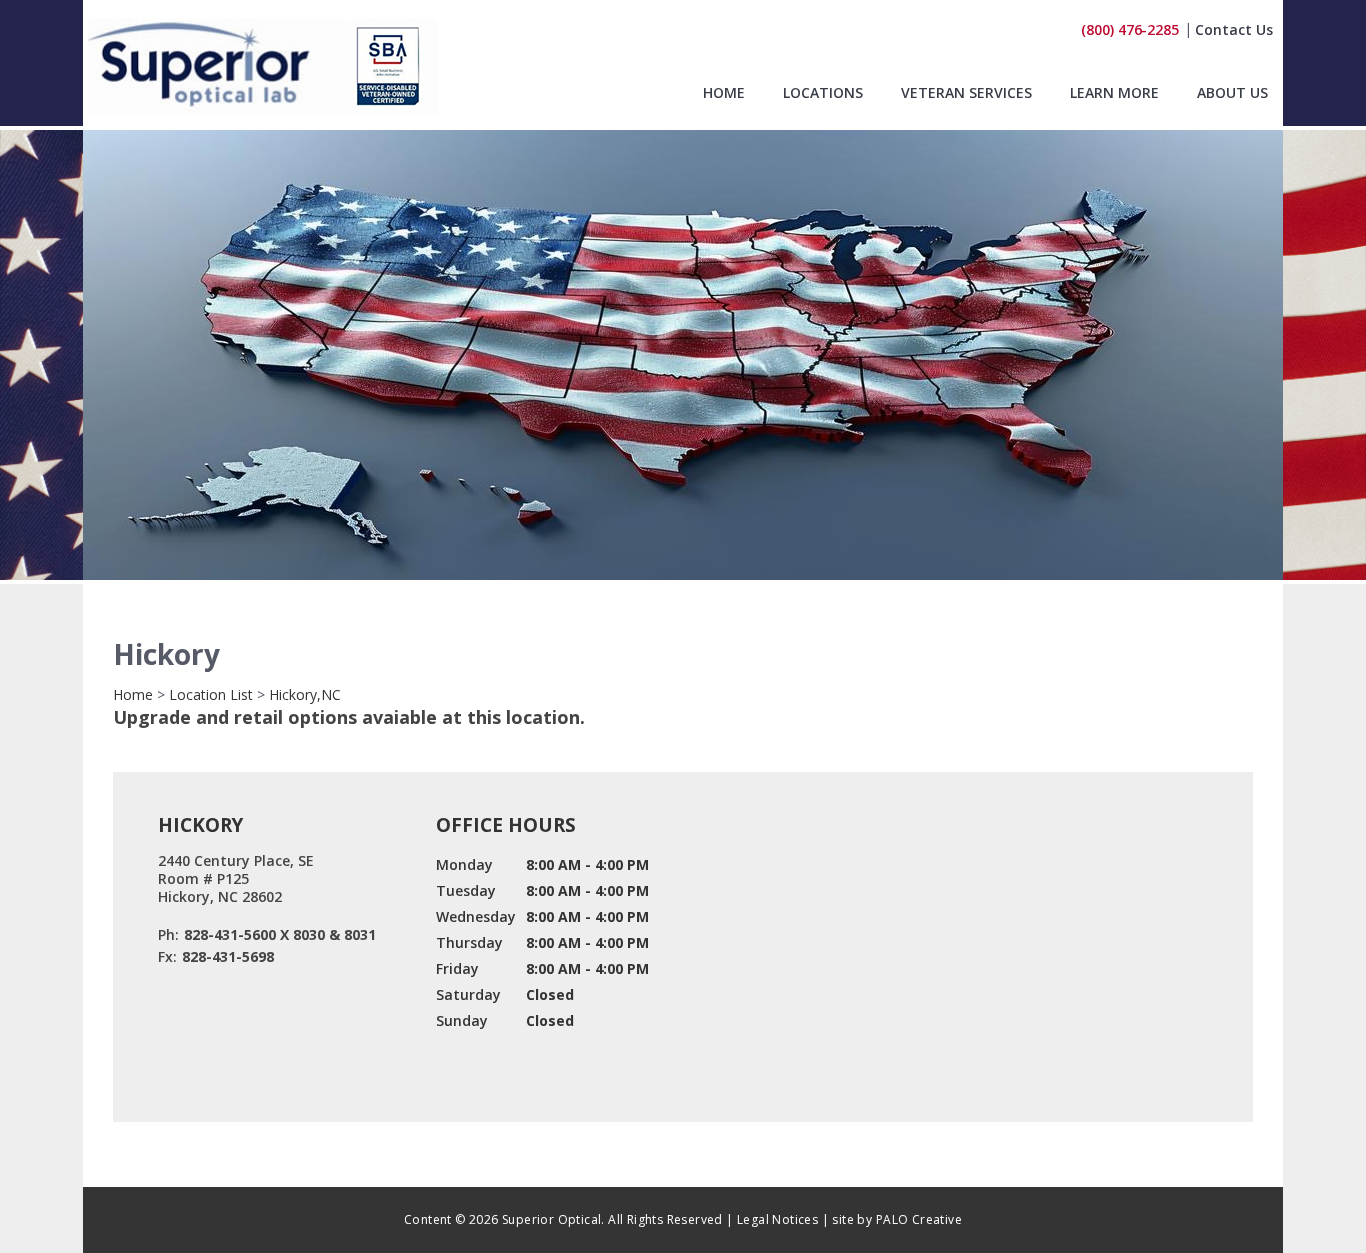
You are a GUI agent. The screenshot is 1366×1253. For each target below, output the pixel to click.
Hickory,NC (305, 694)
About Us (1232, 93)
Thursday (469, 942)
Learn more (1114, 93)
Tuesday (466, 890)
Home (724, 93)
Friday (457, 968)
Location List (211, 694)
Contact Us (1234, 29)
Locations (823, 93)
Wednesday (476, 916)
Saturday (468, 994)
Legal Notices (777, 1219)
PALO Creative (919, 1219)
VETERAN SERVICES (966, 93)
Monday (464, 864)
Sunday (462, 1020)
